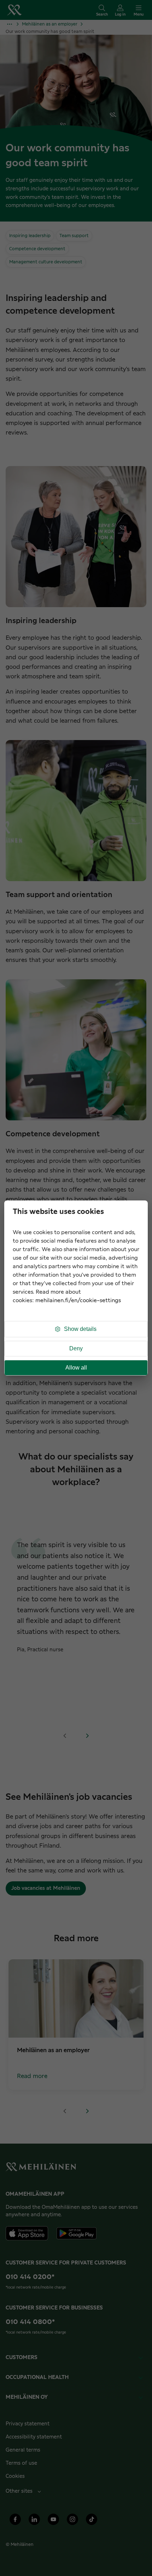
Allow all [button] (76, 1368)
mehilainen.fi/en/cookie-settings (78, 1301)
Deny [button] (76, 1348)
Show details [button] (80, 1329)
